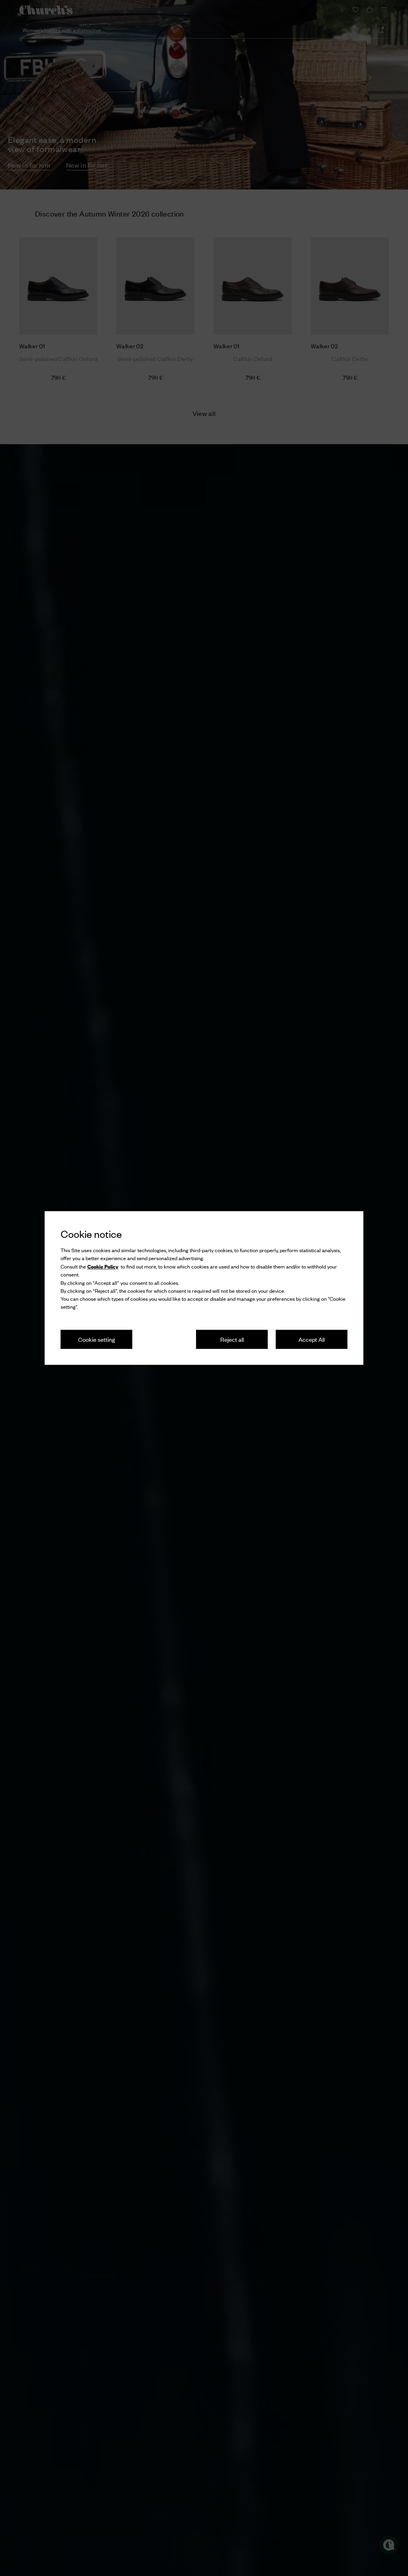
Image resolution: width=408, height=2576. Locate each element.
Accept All (312, 1339)
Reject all (232, 1339)
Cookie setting (97, 1339)
